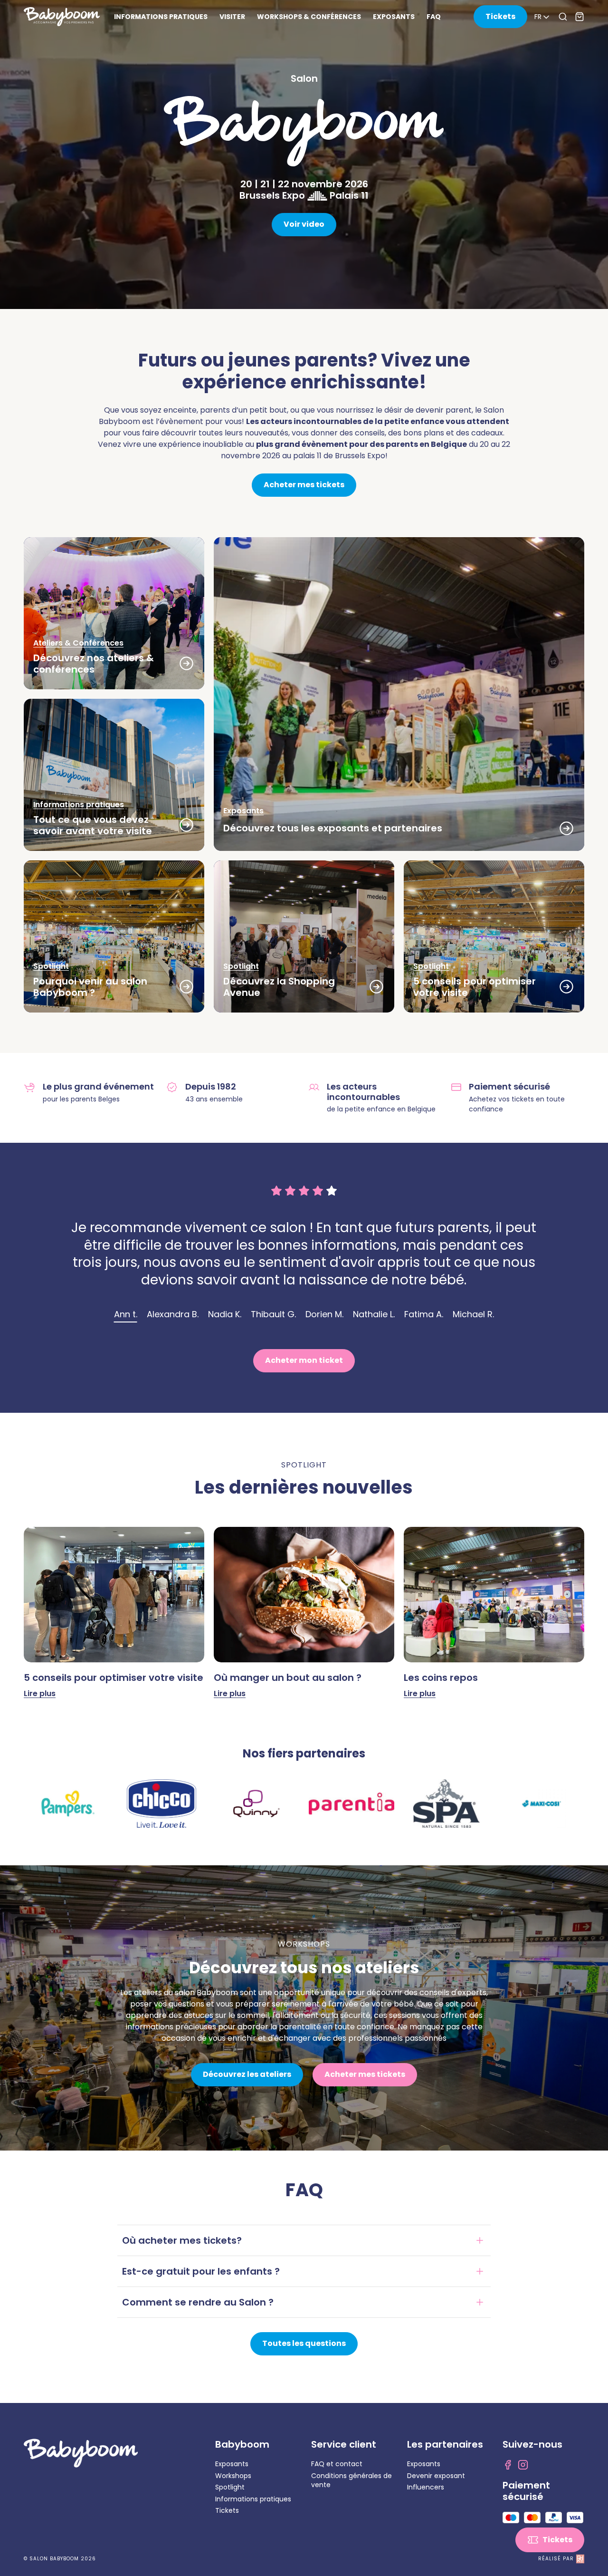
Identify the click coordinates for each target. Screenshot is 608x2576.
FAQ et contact (337, 2464)
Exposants (232, 2464)
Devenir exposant (436, 2476)
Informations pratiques (253, 2499)
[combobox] (543, 17)
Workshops (233, 2476)
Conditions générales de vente (351, 2480)
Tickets (227, 2510)
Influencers (426, 2487)
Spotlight (230, 2487)
